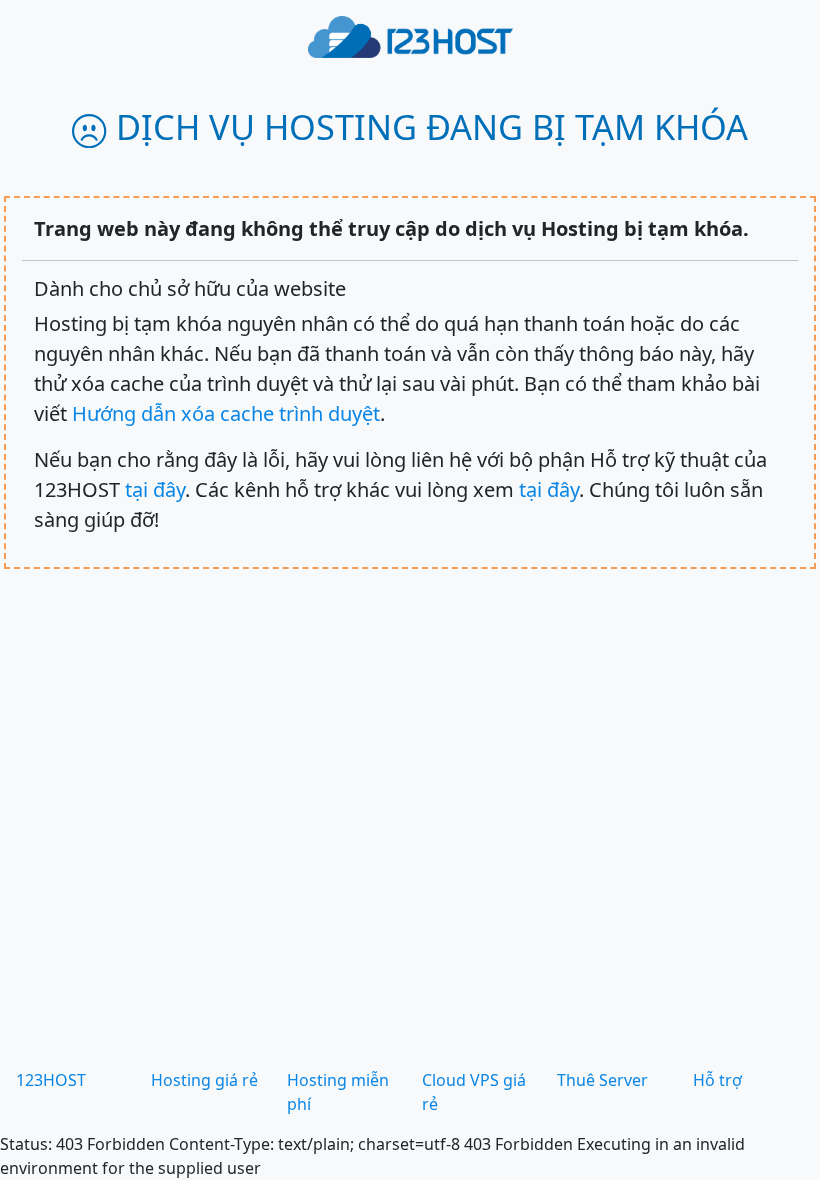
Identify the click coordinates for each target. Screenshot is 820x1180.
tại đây (155, 489)
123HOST (51, 1080)
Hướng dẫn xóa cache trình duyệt (226, 413)
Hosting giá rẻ (204, 1080)
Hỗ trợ (717, 1080)
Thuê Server (602, 1080)
